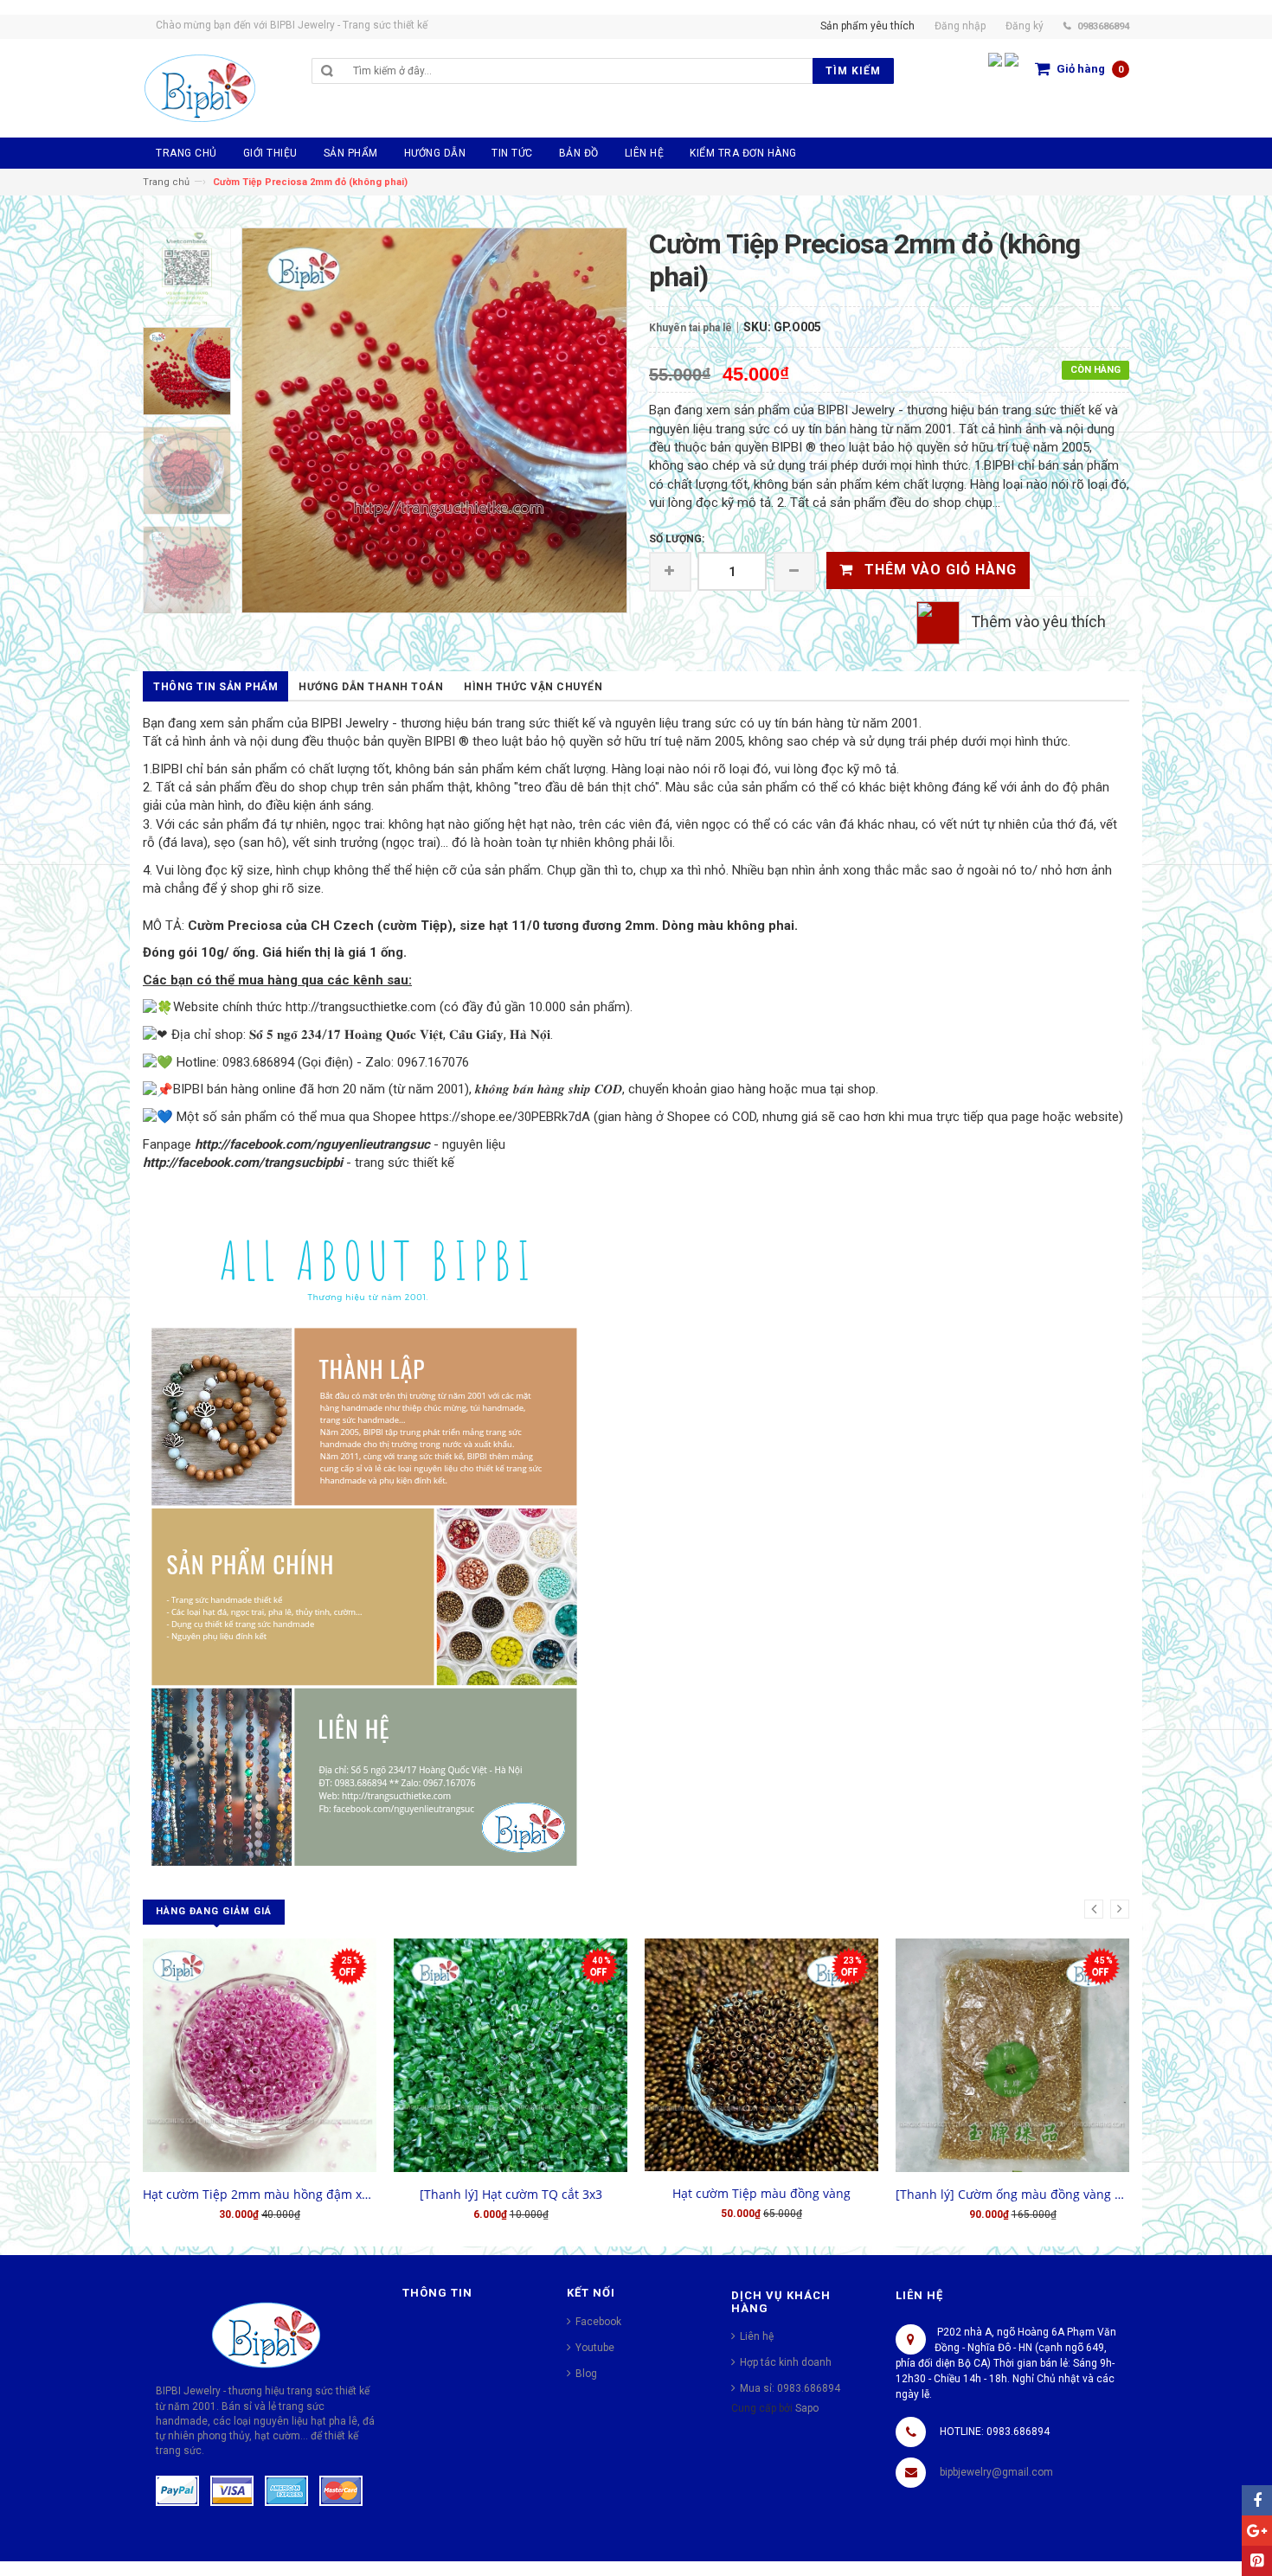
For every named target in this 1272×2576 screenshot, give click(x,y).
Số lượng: (677, 539)
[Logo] (266, 2335)
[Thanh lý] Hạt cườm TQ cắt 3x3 (511, 2194)
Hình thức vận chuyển (533, 687)
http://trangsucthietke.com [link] (361, 1007)
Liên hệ (757, 2336)
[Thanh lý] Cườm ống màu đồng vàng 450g (1012, 2194)
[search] (578, 71)
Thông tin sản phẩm (215, 687)
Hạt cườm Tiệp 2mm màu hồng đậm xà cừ (260, 2194)
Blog (586, 2374)
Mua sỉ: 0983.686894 (790, 2388)
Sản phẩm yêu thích (867, 26)
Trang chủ (166, 182)
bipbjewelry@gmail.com (996, 2472)
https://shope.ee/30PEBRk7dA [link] (505, 1117)
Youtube (595, 2348)
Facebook (598, 2322)
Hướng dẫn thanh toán (371, 687)
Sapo (807, 2408)
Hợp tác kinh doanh (786, 2362)
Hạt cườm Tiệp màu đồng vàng (761, 2193)
